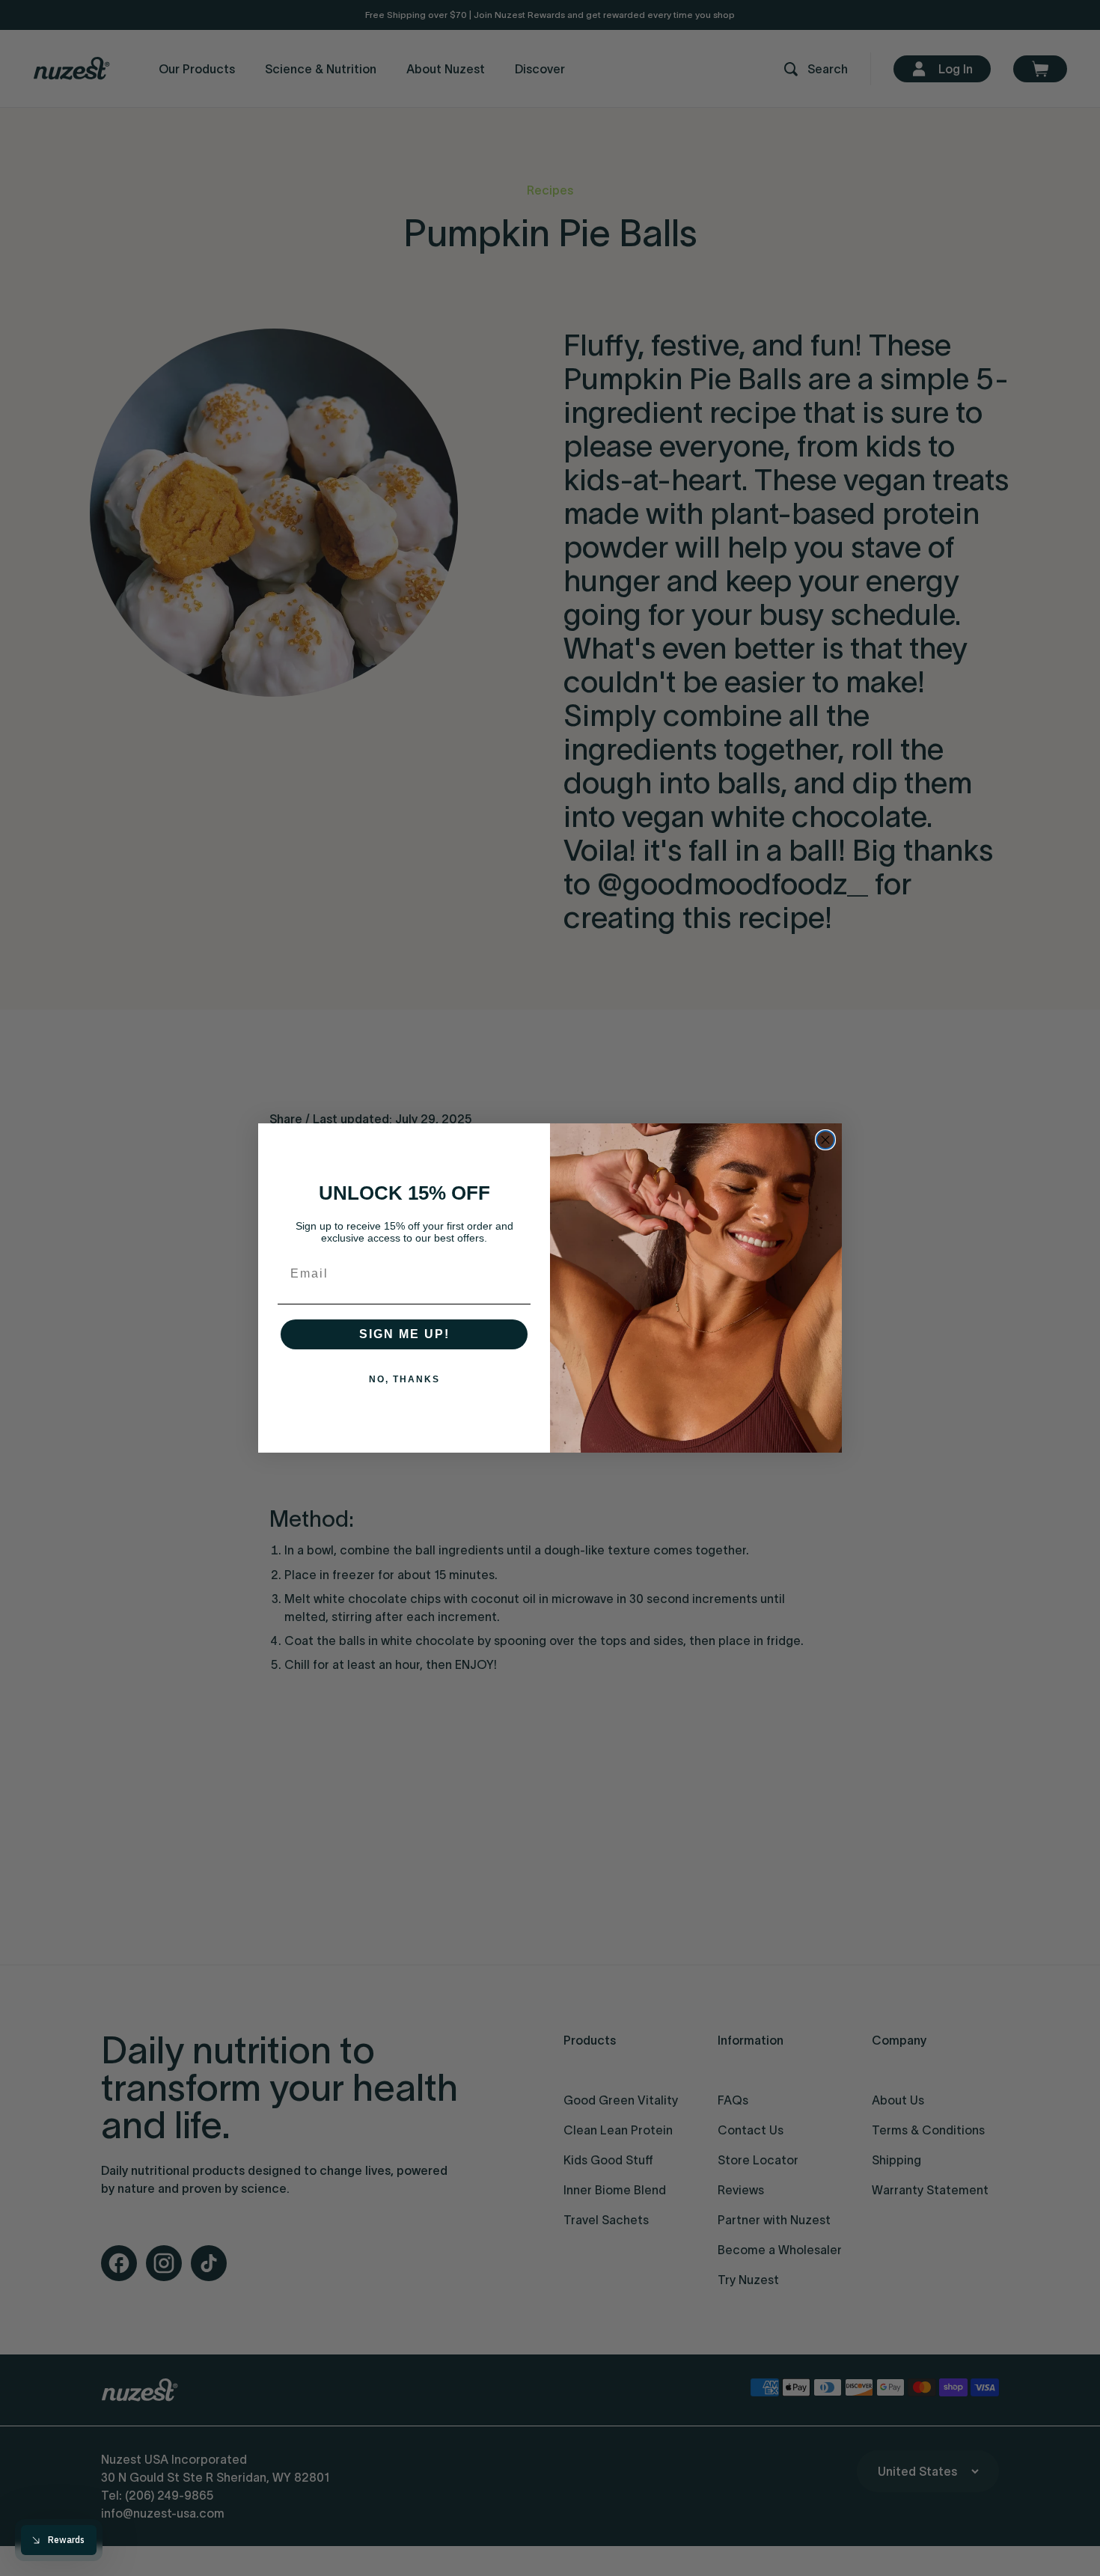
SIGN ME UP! (404, 1334)
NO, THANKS (404, 1379)
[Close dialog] (825, 1140)
